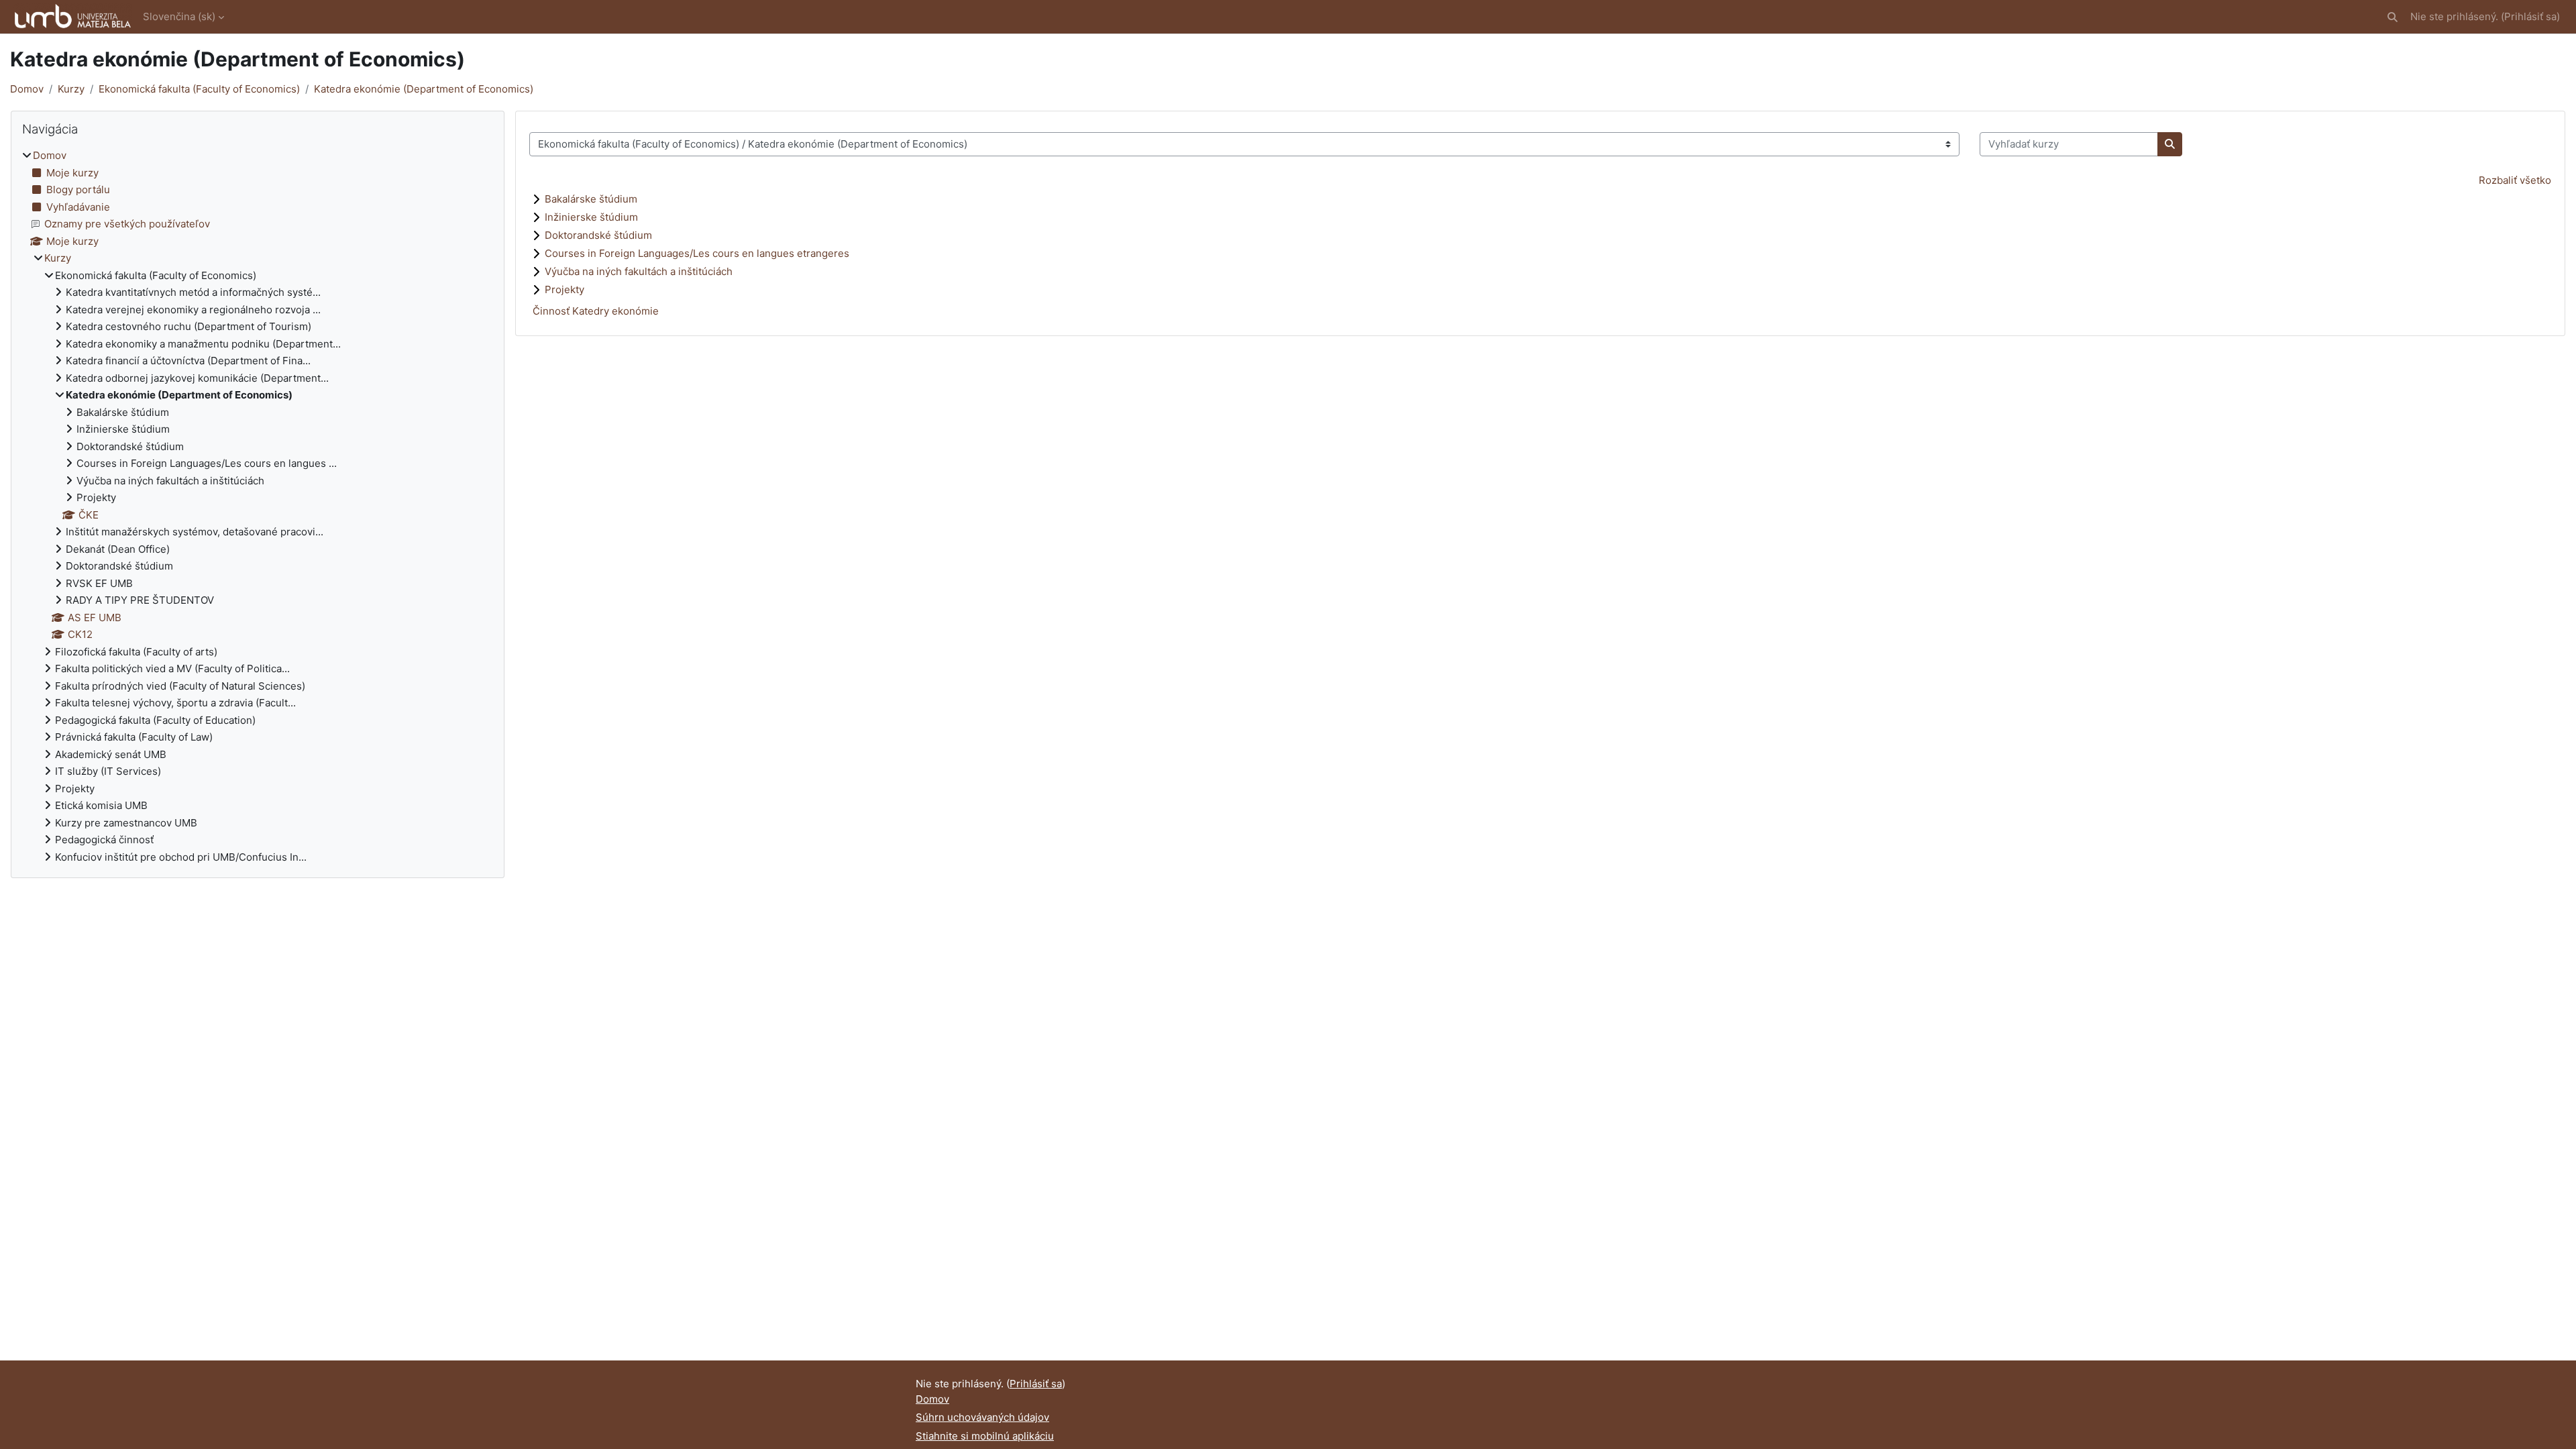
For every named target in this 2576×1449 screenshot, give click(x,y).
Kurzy (71, 89)
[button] (2393, 17)
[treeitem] (258, 506)
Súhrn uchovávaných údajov (982, 1417)
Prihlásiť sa (2530, 16)
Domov (27, 89)
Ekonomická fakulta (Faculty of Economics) (199, 89)
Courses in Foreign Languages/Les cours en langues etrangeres (697, 253)
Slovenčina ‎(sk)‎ (179, 16)
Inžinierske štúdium (591, 217)
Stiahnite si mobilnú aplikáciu (985, 1436)
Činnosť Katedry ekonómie (596, 311)
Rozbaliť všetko (2515, 180)
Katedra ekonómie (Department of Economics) (424, 89)
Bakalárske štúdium (591, 199)
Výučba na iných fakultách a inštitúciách (639, 271)
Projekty (565, 289)
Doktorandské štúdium (598, 235)
